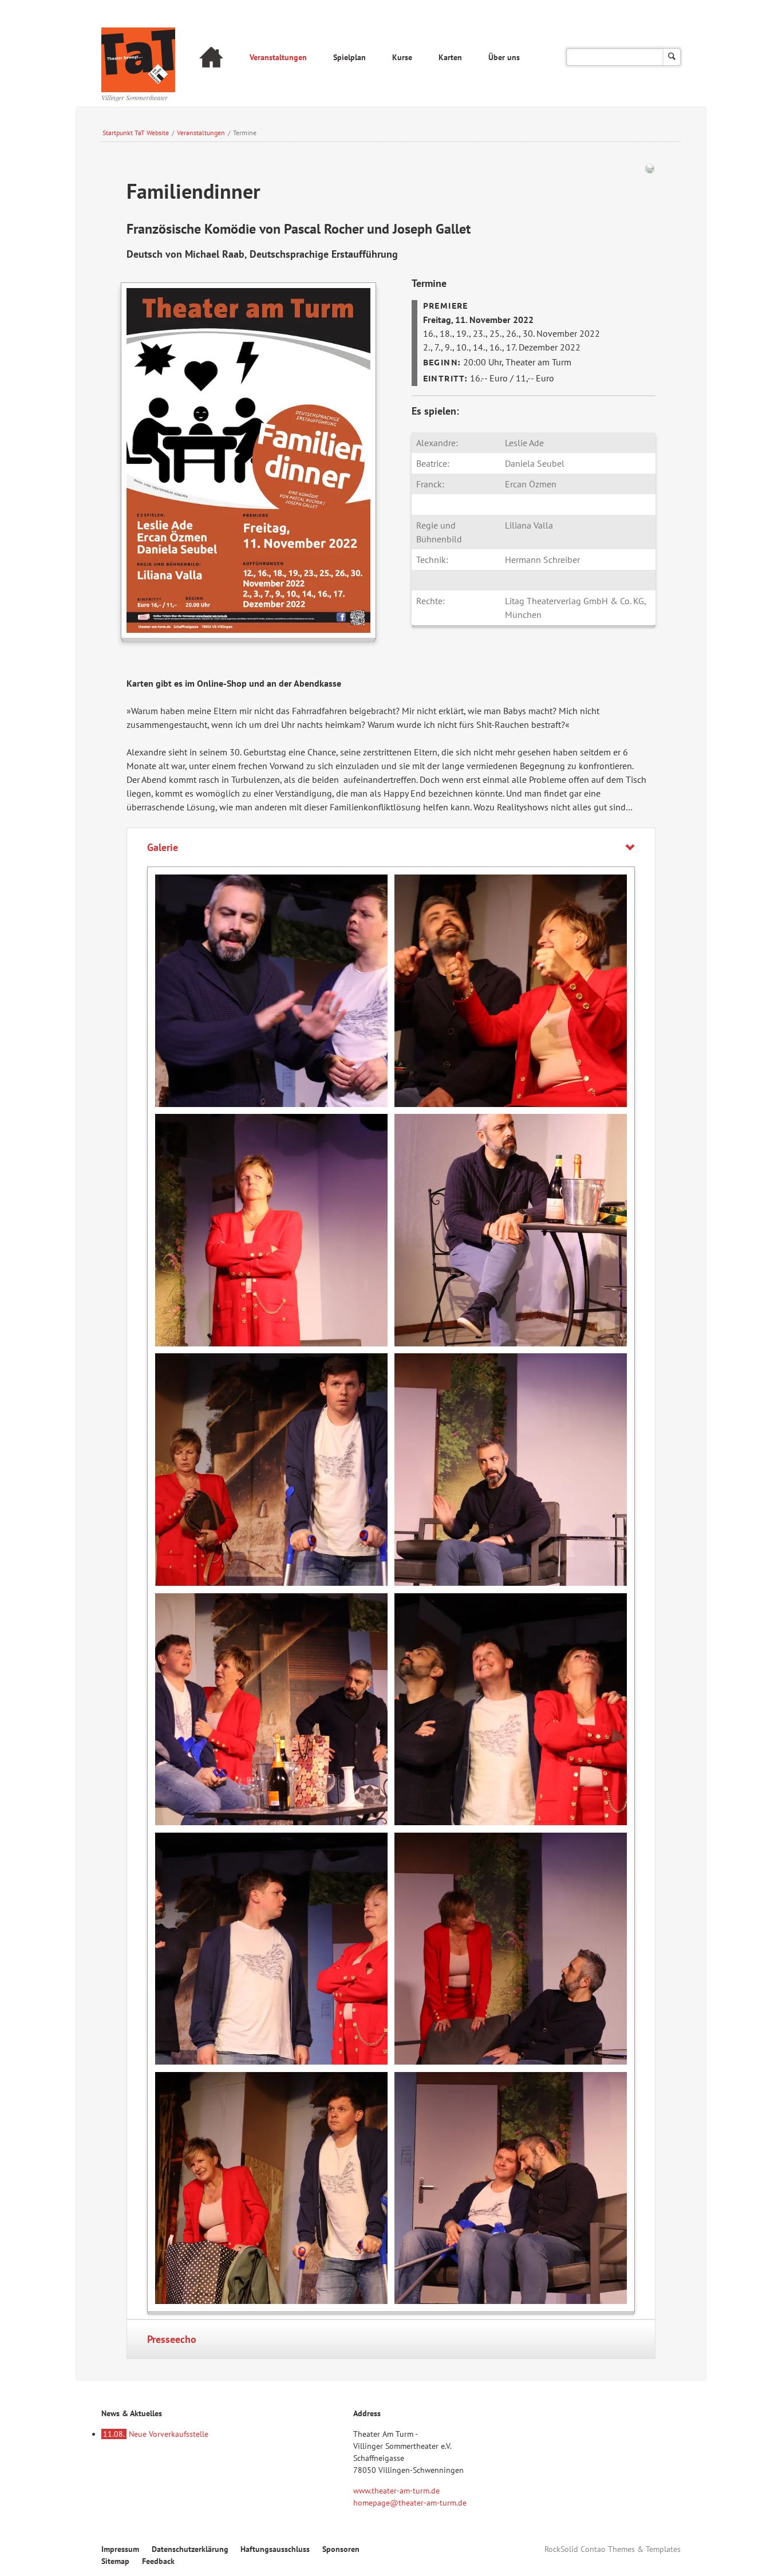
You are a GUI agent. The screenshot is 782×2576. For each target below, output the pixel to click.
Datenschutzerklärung (190, 2549)
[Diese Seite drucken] (650, 171)
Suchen (672, 57)
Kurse (402, 57)
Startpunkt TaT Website (136, 133)
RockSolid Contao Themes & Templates (613, 2549)
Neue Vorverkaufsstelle (156, 2434)
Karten (450, 57)
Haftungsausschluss (275, 2549)
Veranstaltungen (278, 57)
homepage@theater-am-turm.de (410, 2503)
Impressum (120, 2549)
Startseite (211, 59)
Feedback (158, 2561)
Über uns (504, 57)
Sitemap (115, 2561)
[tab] (391, 847)
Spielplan (349, 57)
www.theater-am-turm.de (396, 2491)
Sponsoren (341, 2549)
